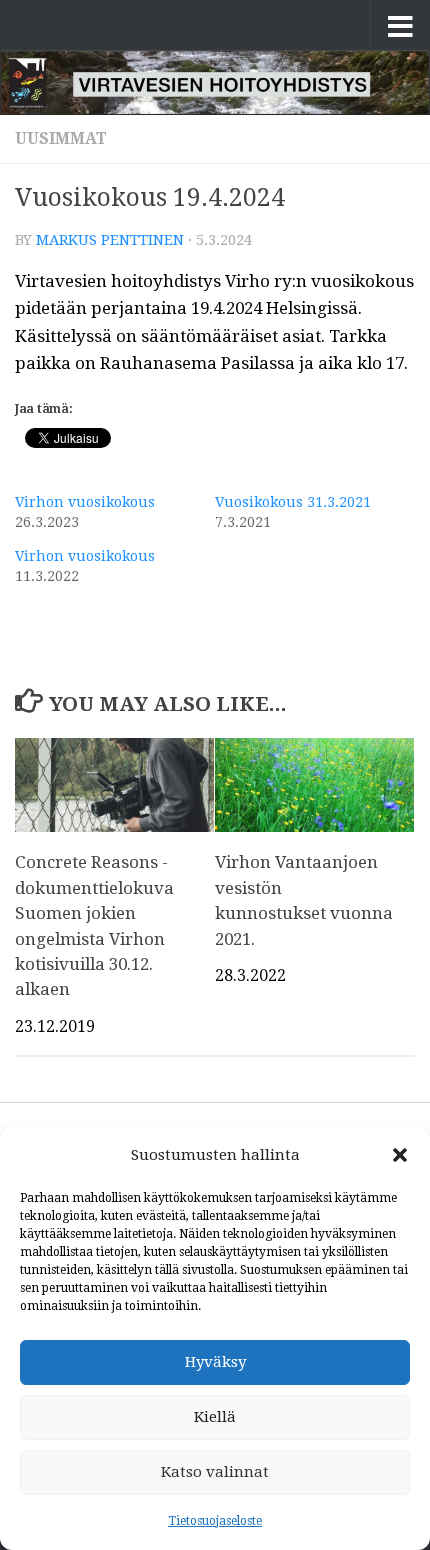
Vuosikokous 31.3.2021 (293, 502)
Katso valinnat (215, 1472)
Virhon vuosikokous (85, 502)
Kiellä (215, 1417)
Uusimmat (61, 138)
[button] (400, 1155)
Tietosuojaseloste (215, 1521)
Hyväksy (215, 1362)
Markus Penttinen (110, 240)
